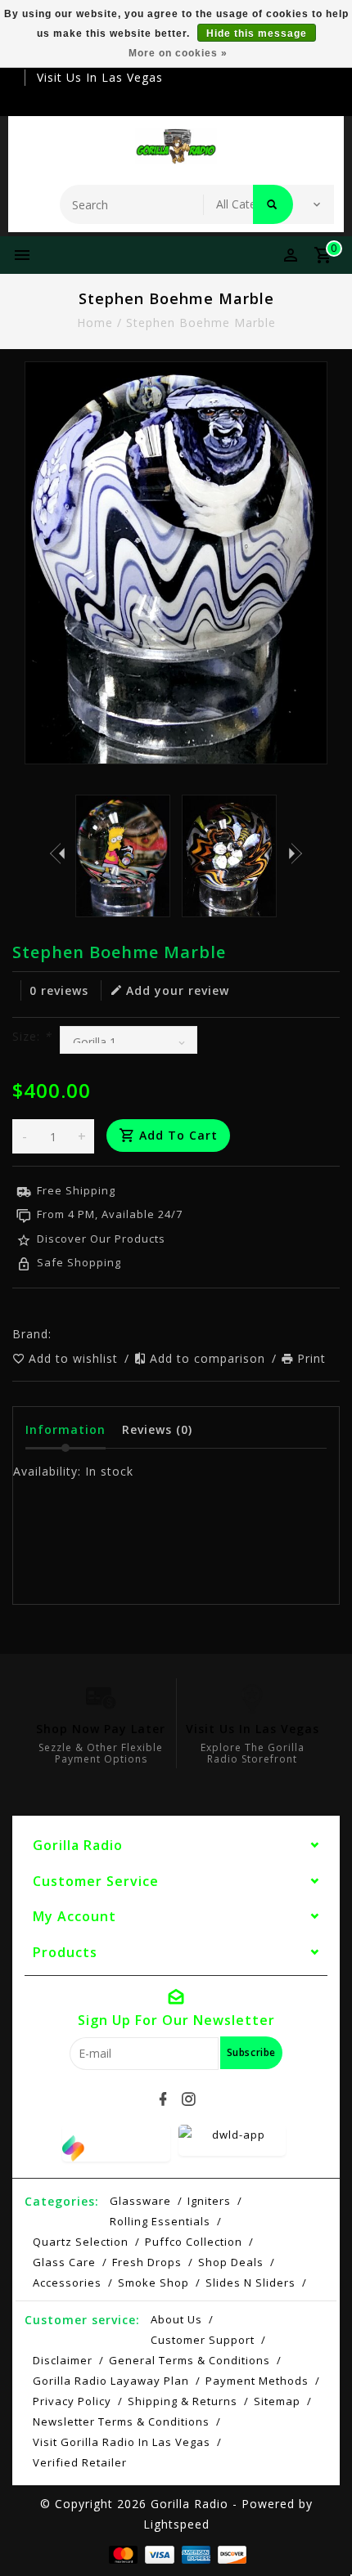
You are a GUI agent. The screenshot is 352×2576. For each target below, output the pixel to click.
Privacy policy (72, 2401)
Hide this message (257, 34)
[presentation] (57, 853)
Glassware (140, 2201)
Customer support (203, 2340)
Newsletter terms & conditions (121, 2421)
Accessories (67, 2283)
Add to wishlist (75, 1358)
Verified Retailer (80, 2462)
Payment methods (257, 2381)
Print (311, 1358)
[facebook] (164, 2099)
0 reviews (59, 990)
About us (176, 2319)
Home (95, 323)
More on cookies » (178, 53)
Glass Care (64, 2262)
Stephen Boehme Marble (201, 323)
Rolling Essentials (160, 2221)
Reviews (157, 1429)
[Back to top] (319, 2535)
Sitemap (277, 2401)
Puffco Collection (194, 2242)
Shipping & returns (183, 2401)
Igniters (209, 2201)
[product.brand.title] (56, 1334)
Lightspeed (176, 2524)
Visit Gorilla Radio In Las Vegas (122, 2442)
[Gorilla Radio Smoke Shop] (176, 146)
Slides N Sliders (250, 2283)
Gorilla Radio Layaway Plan (111, 2381)
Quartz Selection (81, 2242)
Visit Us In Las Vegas (100, 77)
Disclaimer (63, 2360)
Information (65, 1429)
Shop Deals (231, 2262)
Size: (32, 1036)
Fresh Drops (147, 2262)
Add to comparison (210, 1358)
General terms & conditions (190, 2360)
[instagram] (189, 2099)
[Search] (273, 204)
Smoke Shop (153, 2283)
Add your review (178, 990)
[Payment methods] (122, 2553)
